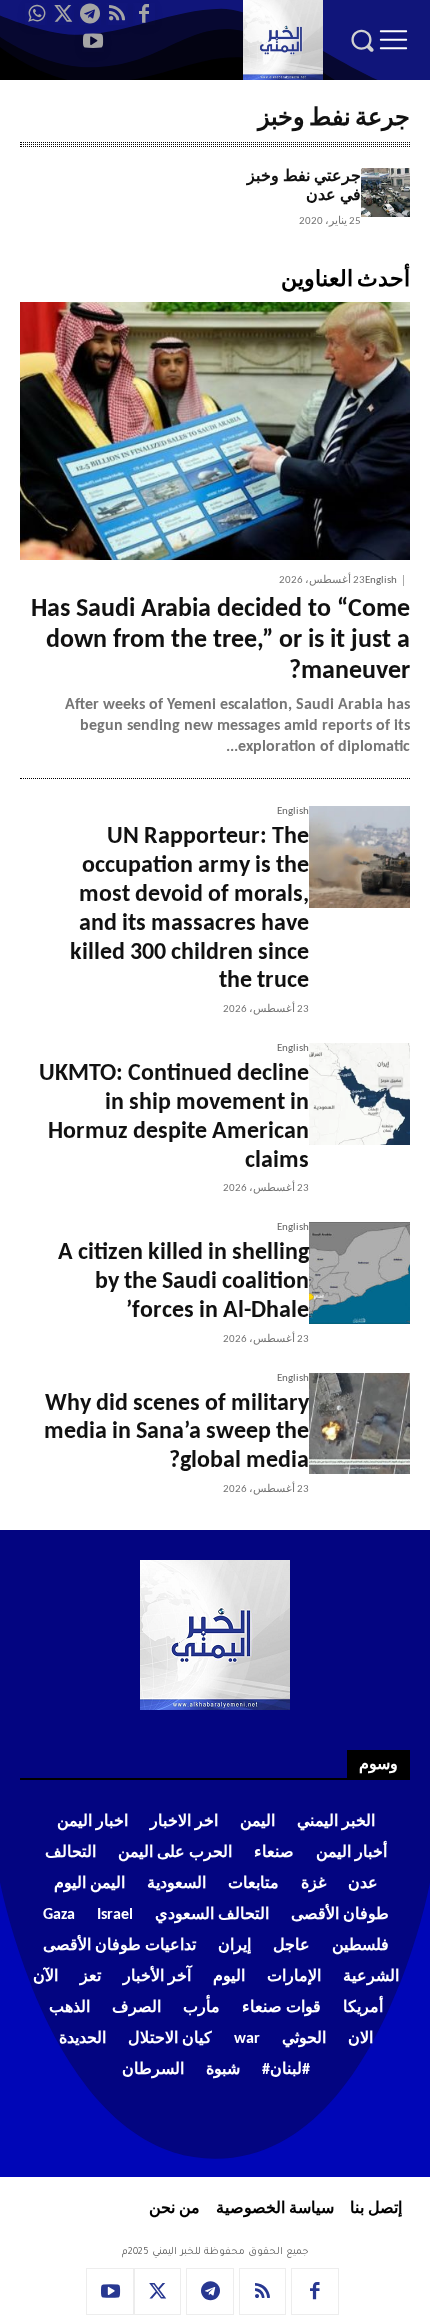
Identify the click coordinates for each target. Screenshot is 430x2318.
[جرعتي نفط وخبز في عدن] (385, 192)
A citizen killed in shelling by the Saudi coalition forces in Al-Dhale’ (183, 1282)
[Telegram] (90, 14)
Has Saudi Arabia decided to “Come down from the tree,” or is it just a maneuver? (220, 640)
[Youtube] (93, 41)
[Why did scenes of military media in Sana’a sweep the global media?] (359, 1423)
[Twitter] (63, 14)
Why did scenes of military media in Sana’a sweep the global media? (176, 1433)
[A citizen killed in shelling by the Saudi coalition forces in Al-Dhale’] (359, 1272)
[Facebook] (144, 14)
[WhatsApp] (36, 14)
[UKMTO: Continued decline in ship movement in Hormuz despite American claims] (359, 1093)
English (381, 580)
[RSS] (117, 14)
